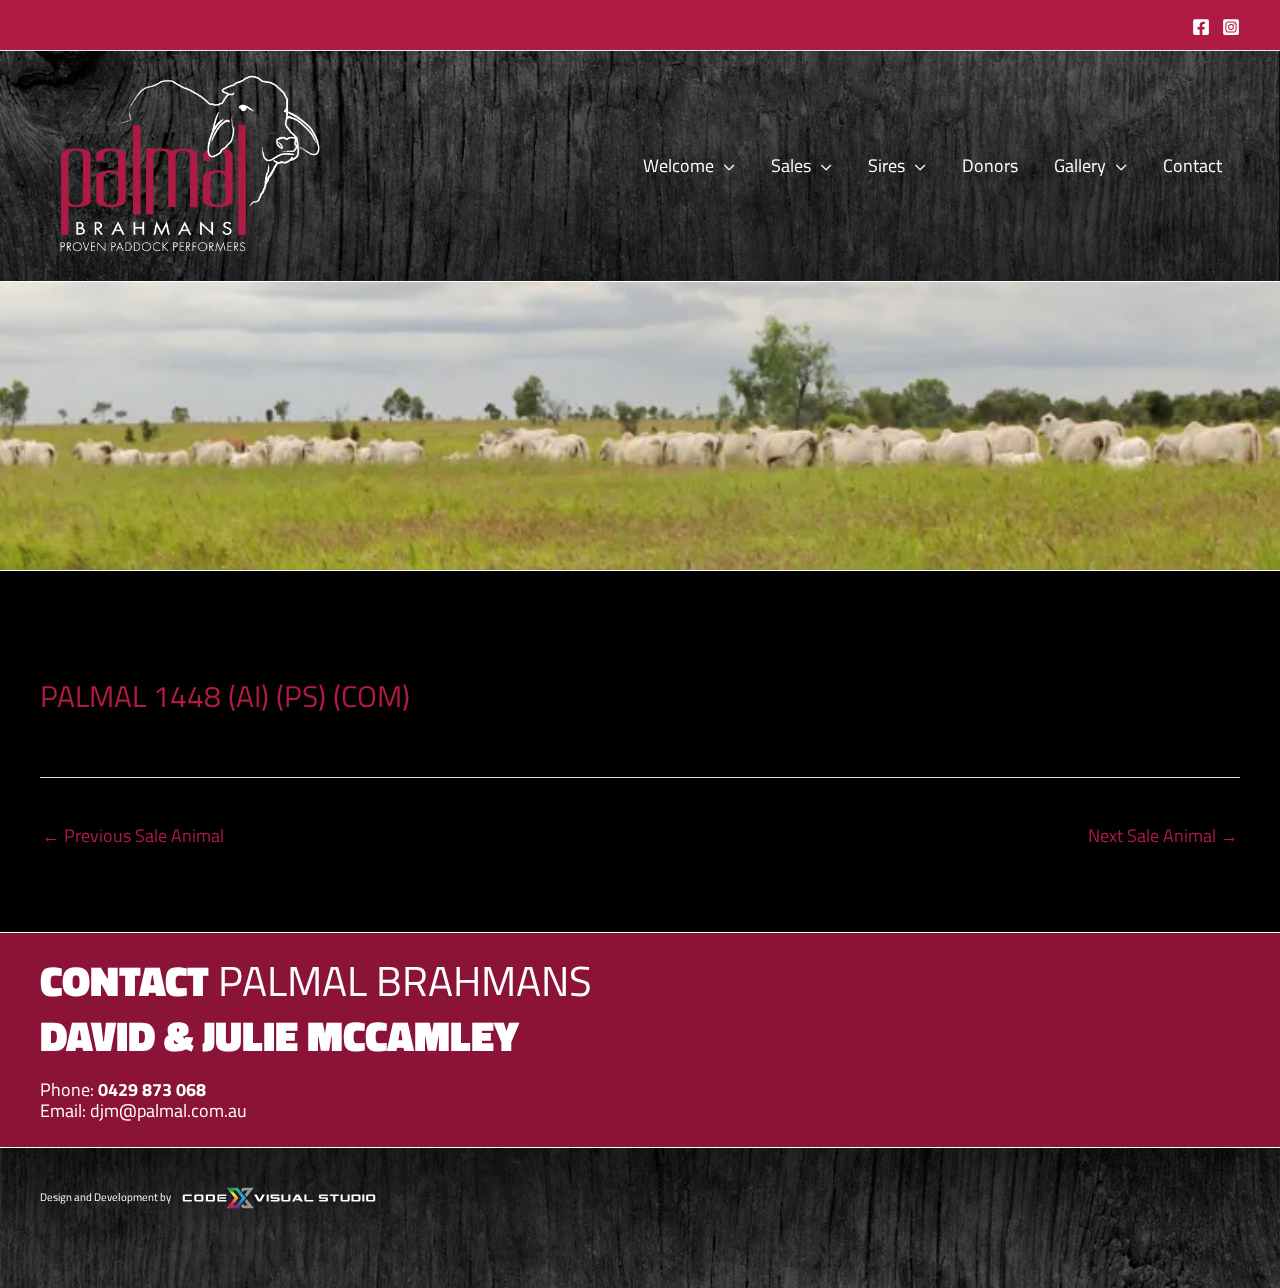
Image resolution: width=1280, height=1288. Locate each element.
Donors (990, 165)
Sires (886, 165)
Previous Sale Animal (133, 835)
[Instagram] (1231, 27)
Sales (791, 165)
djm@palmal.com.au (168, 1110)
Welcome (678, 165)
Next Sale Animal (1163, 835)
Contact (1192, 165)
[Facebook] (1201, 27)
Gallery (1080, 165)
